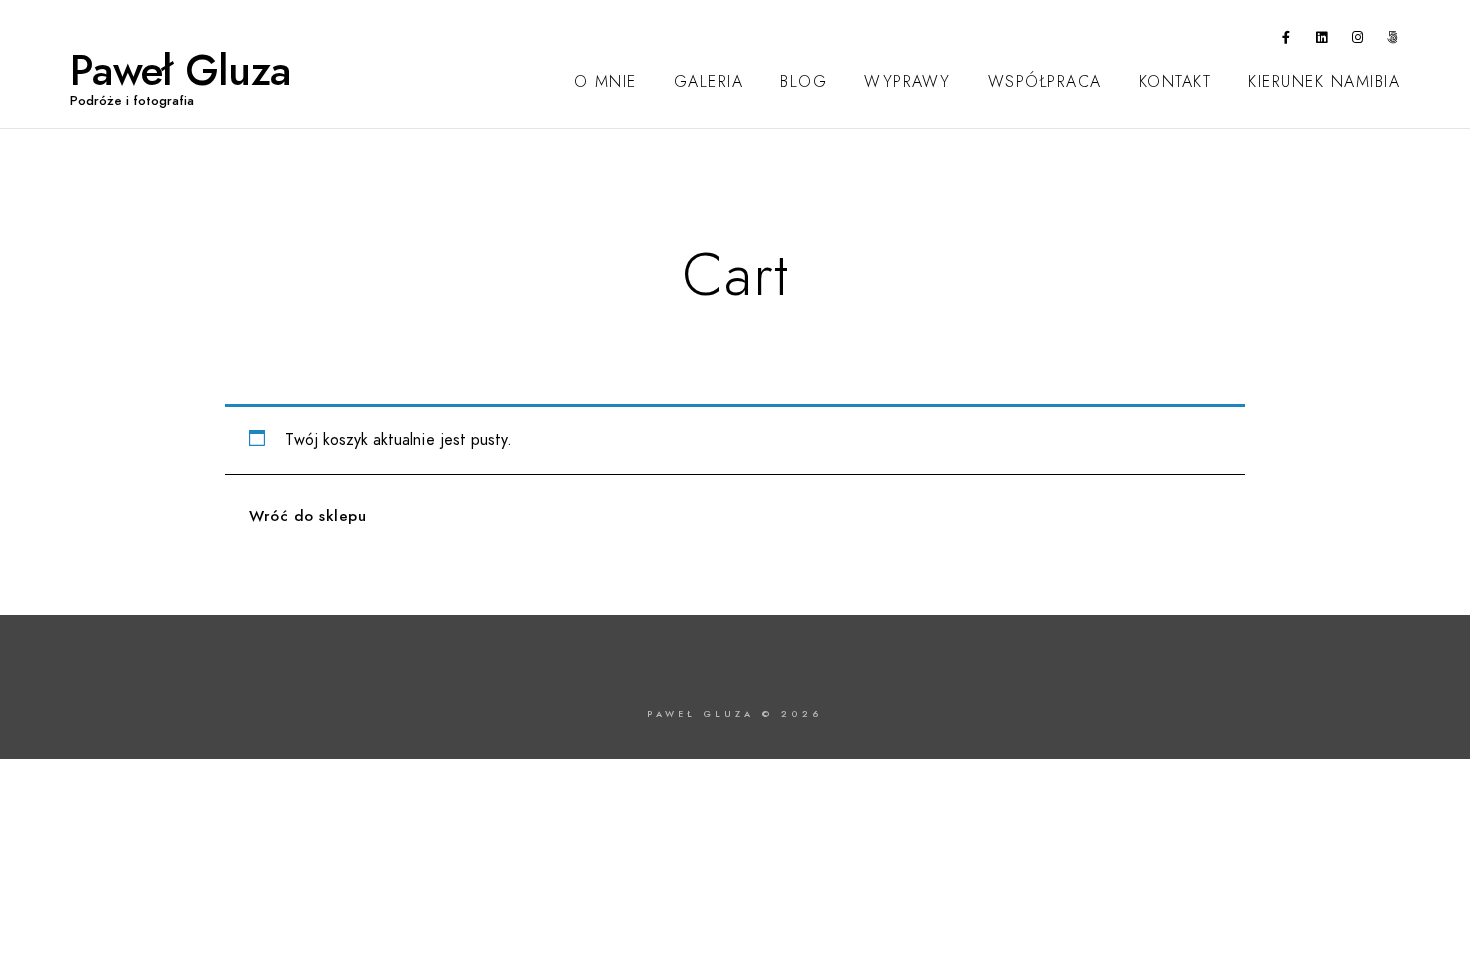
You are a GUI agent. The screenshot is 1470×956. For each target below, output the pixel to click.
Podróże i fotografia (132, 101)
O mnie (605, 82)
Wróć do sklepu (307, 516)
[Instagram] (1358, 41)
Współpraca (1045, 82)
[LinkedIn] (1322, 41)
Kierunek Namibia (1324, 82)
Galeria (709, 82)
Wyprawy (907, 82)
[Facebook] (1287, 41)
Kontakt (1175, 82)
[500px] (1393, 41)
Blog (803, 82)
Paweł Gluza (180, 71)
